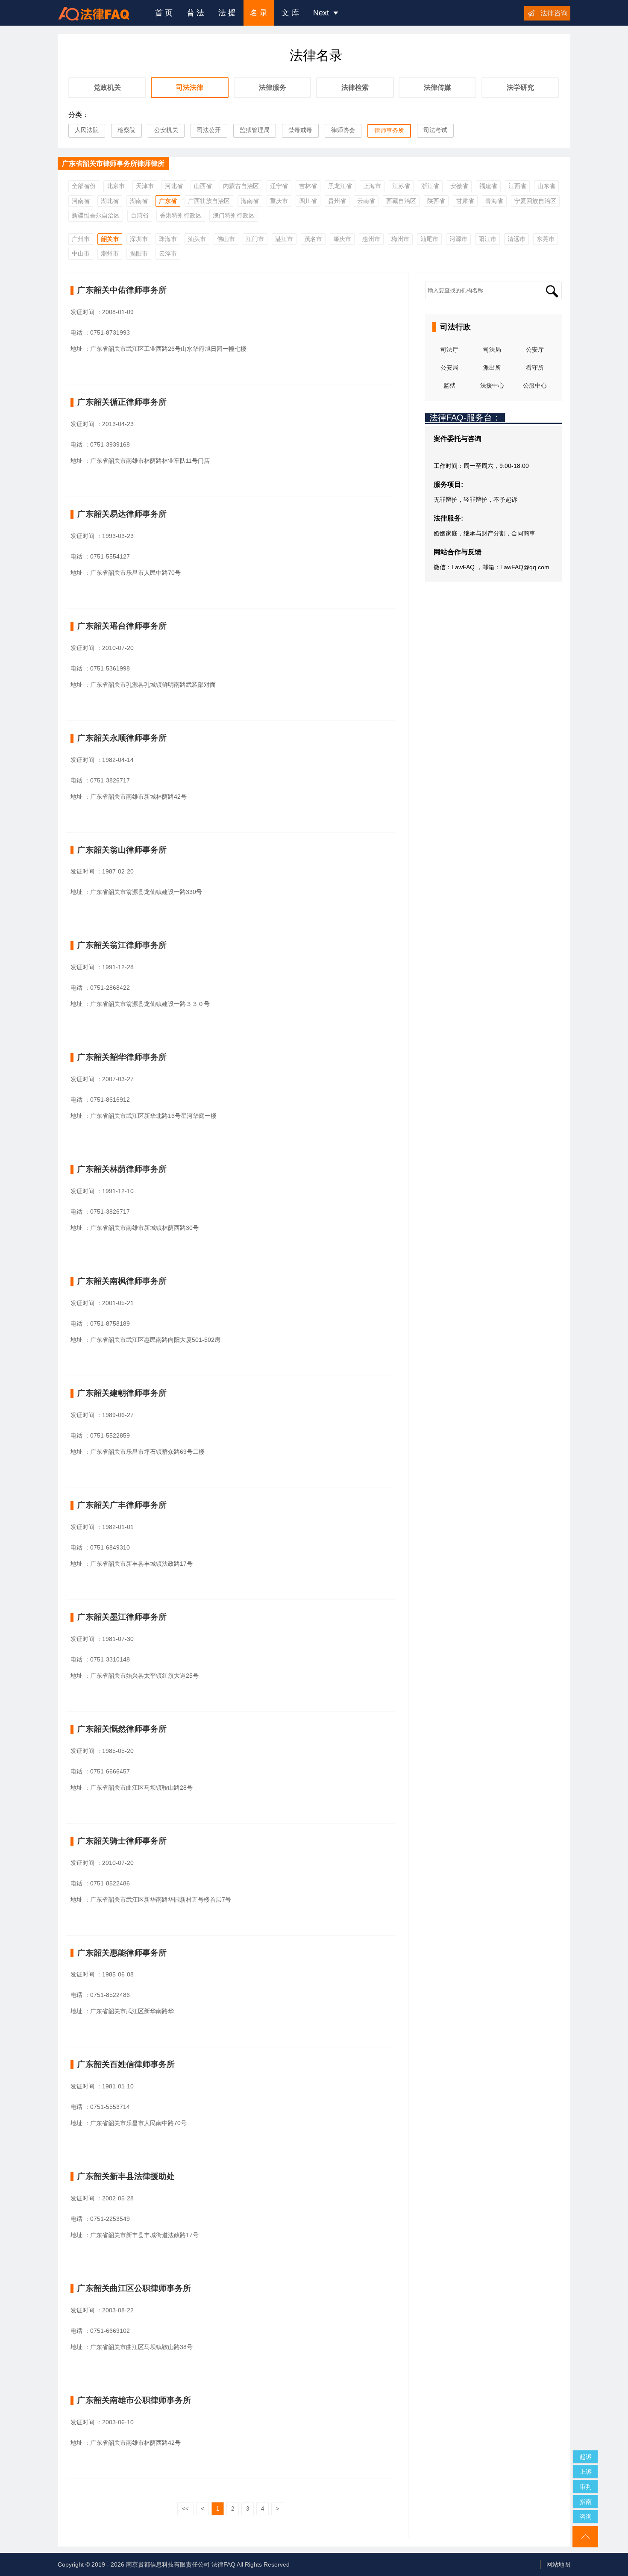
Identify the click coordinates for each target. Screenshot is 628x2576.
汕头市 (197, 239)
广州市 (81, 239)
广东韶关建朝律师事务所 (122, 1393)
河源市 (458, 239)
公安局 (449, 368)
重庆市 (279, 201)
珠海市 (168, 239)
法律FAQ (223, 2564)
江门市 (255, 239)
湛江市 (284, 239)
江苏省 (401, 186)
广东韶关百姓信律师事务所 (126, 2064)
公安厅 (535, 350)
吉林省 (308, 186)
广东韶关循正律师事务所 (122, 402)
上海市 (372, 186)
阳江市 (487, 239)
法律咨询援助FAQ (100, 13)
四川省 (308, 201)
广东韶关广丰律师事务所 (122, 1505)
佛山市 (226, 239)
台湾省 (140, 215)
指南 (586, 2502)
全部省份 (84, 186)
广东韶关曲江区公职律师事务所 (134, 2288)
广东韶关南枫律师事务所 (122, 1281)
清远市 (516, 239)
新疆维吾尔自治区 (96, 215)
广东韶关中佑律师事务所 (122, 290)
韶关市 (110, 239)
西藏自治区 (401, 201)
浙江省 (430, 186)
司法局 (492, 350)
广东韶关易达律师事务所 (122, 514)
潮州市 (110, 253)
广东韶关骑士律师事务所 (122, 1841)
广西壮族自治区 (209, 201)
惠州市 (371, 239)
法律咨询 (554, 13)
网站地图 (558, 2564)
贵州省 (337, 201)
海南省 (250, 201)
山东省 (546, 186)
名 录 (259, 13)
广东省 (168, 201)
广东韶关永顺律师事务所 (122, 738)
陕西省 (436, 201)
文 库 (290, 13)
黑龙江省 (340, 186)
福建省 (488, 186)
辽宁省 (279, 186)
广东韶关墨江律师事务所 (122, 1617)
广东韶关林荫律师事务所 (122, 1169)
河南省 (81, 201)
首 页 (164, 13)
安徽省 (459, 186)
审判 (586, 2487)
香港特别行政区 (181, 215)
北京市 (116, 186)
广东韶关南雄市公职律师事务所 (134, 2400)
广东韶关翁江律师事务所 (122, 945)
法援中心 (492, 385)
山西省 (203, 186)
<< (185, 2509)
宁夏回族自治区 (535, 201)
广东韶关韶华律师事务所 (122, 1057)
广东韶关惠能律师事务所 (122, 1953)
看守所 (535, 368)
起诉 (586, 2457)
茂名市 (313, 239)
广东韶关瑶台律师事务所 (122, 626)
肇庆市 (342, 239)
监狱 (449, 385)
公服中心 (535, 385)
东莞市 (546, 239)
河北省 (174, 186)
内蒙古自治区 (241, 186)
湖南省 (139, 201)
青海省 (494, 201)
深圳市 (139, 239)
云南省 (366, 201)
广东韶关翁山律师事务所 (122, 850)
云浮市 (168, 253)
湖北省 (110, 201)
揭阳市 (139, 253)
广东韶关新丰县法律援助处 (126, 2176)
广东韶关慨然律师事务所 (122, 1729)
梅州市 (400, 239)
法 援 (227, 13)
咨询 (586, 2517)
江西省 (517, 186)
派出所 (492, 368)
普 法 (195, 13)
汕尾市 (429, 239)
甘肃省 (465, 201)
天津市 (145, 186)
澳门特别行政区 (234, 215)
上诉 (586, 2472)
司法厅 (449, 350)
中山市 (81, 253)
